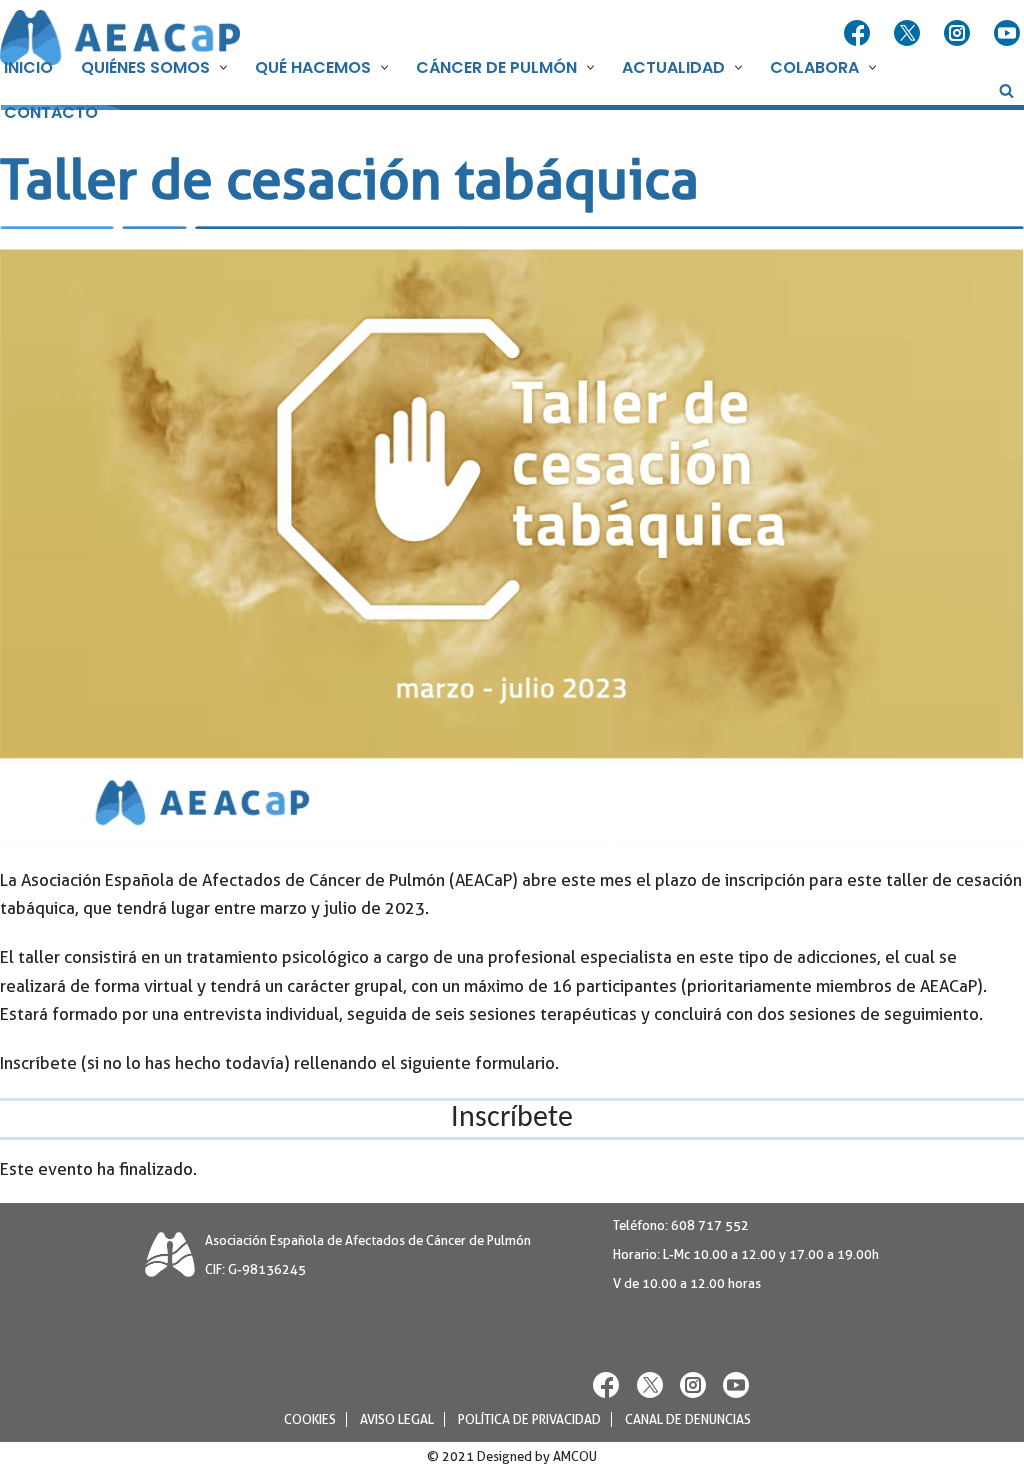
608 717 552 (710, 1225)
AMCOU (575, 1456)
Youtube (1009, 34)
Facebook (859, 34)
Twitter (909, 34)
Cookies (310, 1419)
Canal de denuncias (688, 1419)
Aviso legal (397, 1419)
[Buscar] (1006, 90)
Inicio (28, 67)
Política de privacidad (529, 1419)
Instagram (959, 34)
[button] (221, 67)
